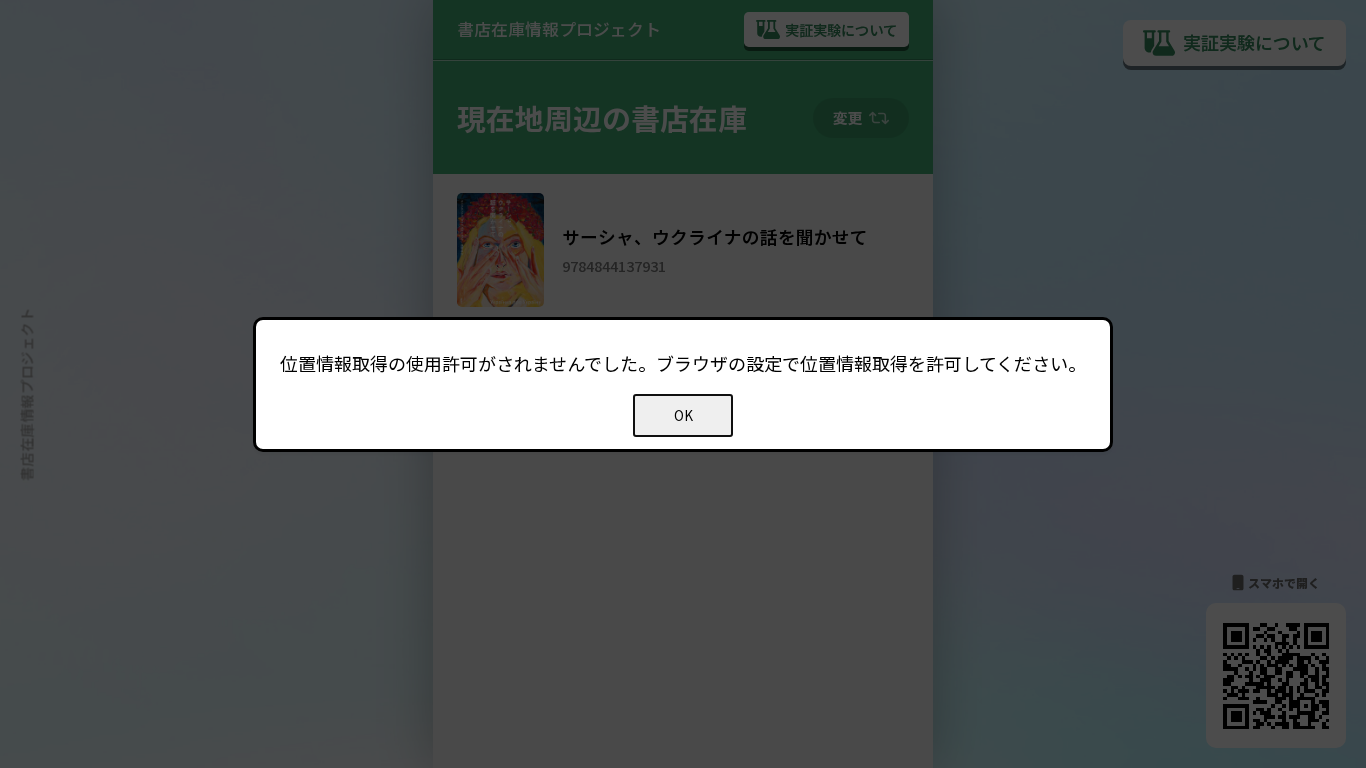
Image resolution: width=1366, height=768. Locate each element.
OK (683, 415)
